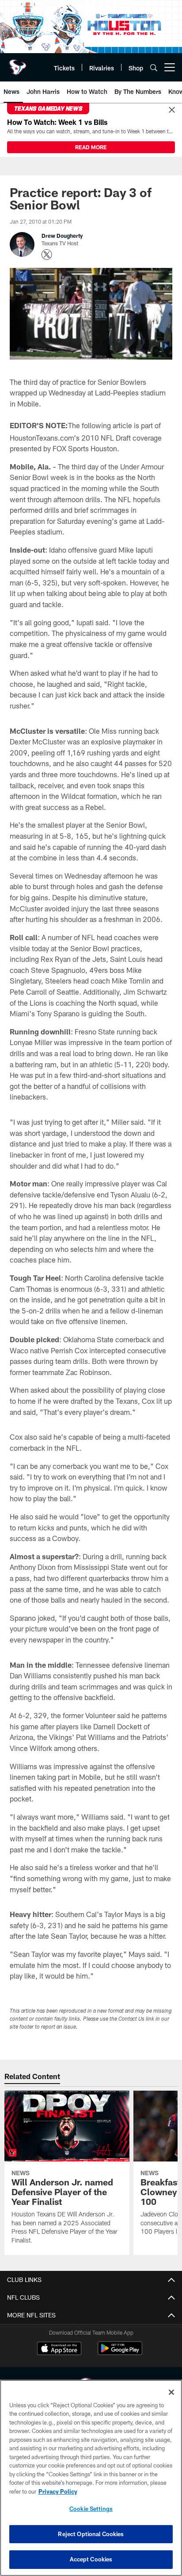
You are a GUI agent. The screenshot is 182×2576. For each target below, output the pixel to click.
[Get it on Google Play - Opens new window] (120, 2353)
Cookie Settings (91, 2509)
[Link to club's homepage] (18, 64)
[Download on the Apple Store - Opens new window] (59, 2349)
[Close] (172, 110)
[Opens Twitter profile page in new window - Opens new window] (47, 255)
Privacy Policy (58, 2491)
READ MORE (91, 147)
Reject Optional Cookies (91, 2534)
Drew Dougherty (62, 236)
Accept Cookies (91, 2559)
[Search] (154, 68)
